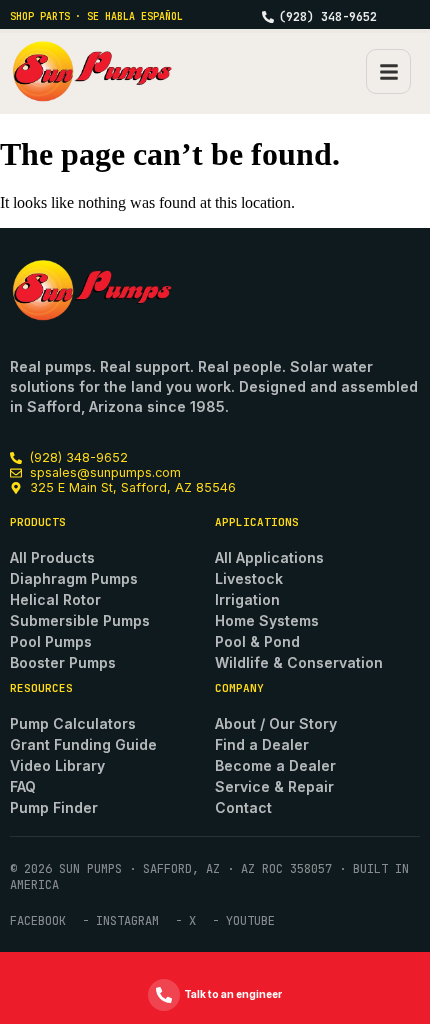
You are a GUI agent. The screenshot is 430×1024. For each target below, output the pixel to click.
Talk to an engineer (233, 994)
